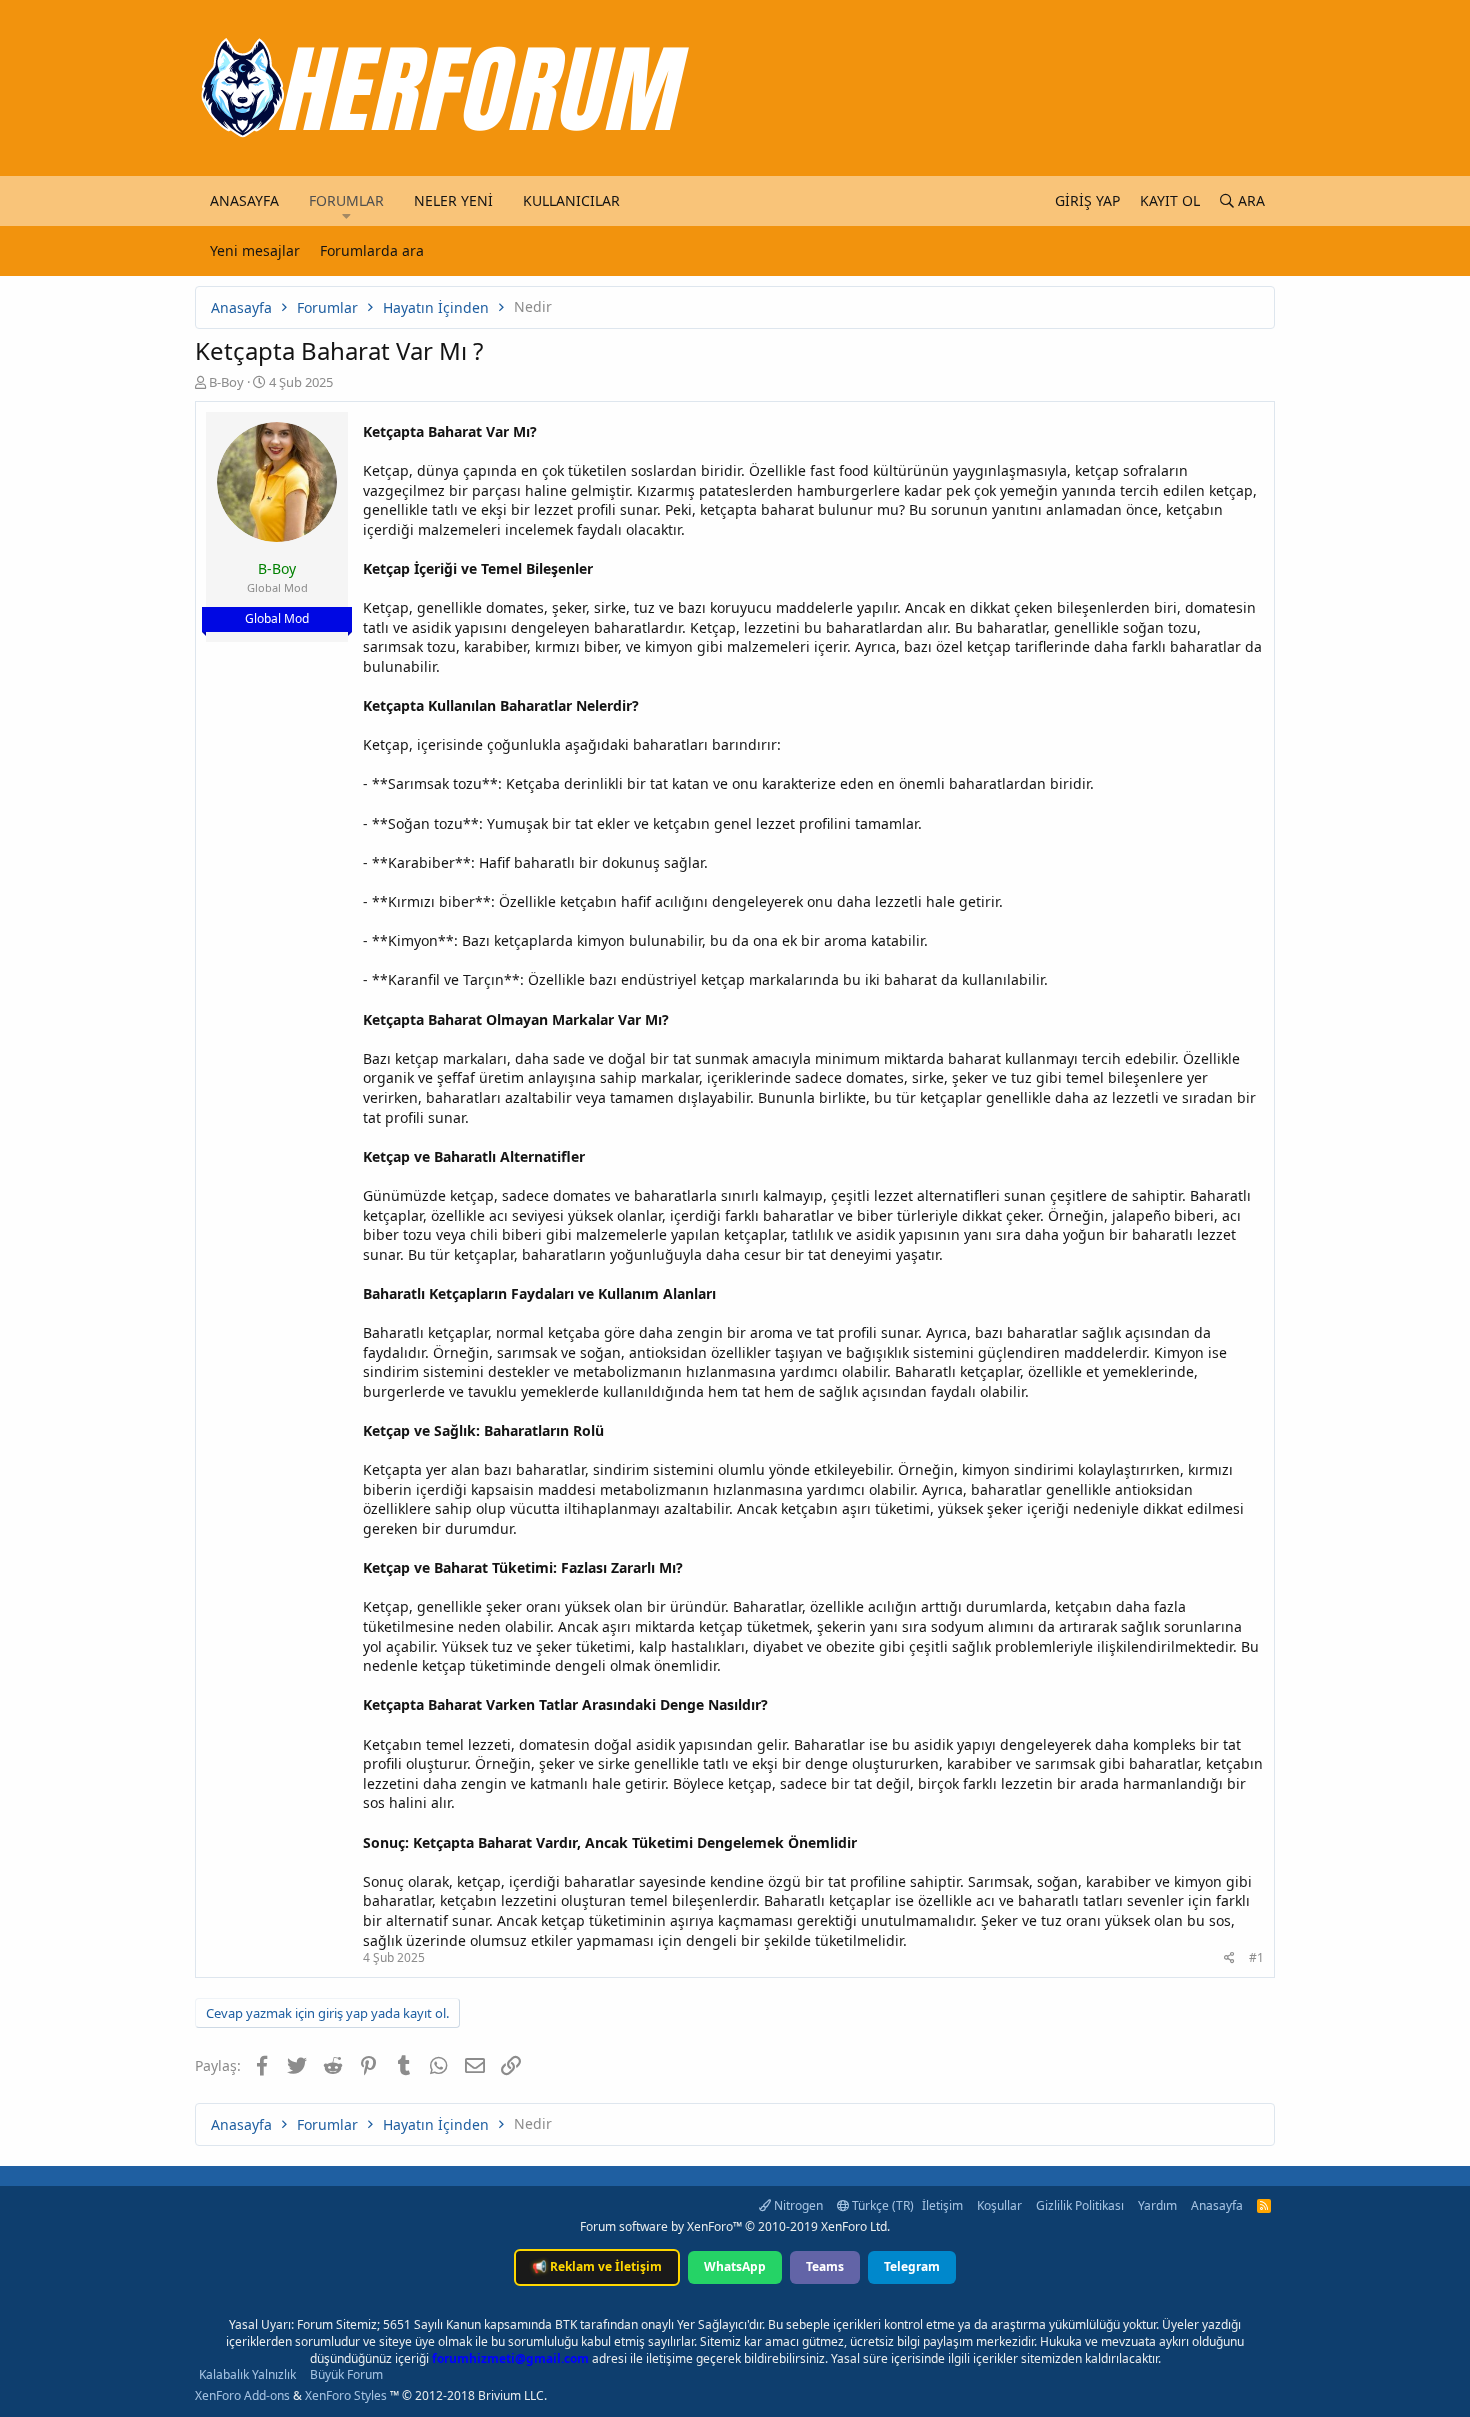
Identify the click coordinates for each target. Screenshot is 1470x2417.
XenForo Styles (346, 2395)
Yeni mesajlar (255, 250)
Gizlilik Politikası (1080, 2205)
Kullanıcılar (571, 200)
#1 (1256, 1957)
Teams (825, 2266)
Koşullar (999, 2205)
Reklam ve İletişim (597, 2266)
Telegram (912, 2266)
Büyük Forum (346, 2374)
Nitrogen (797, 2205)
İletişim (942, 2205)
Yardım (1157, 2205)
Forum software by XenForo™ (735, 2226)
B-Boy (226, 382)
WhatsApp (735, 2266)
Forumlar (346, 200)
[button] (346, 216)
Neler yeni (453, 200)
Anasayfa (244, 200)
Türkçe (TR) (881, 2205)
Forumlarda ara (372, 250)
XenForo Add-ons (242, 2395)
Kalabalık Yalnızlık (247, 2374)
